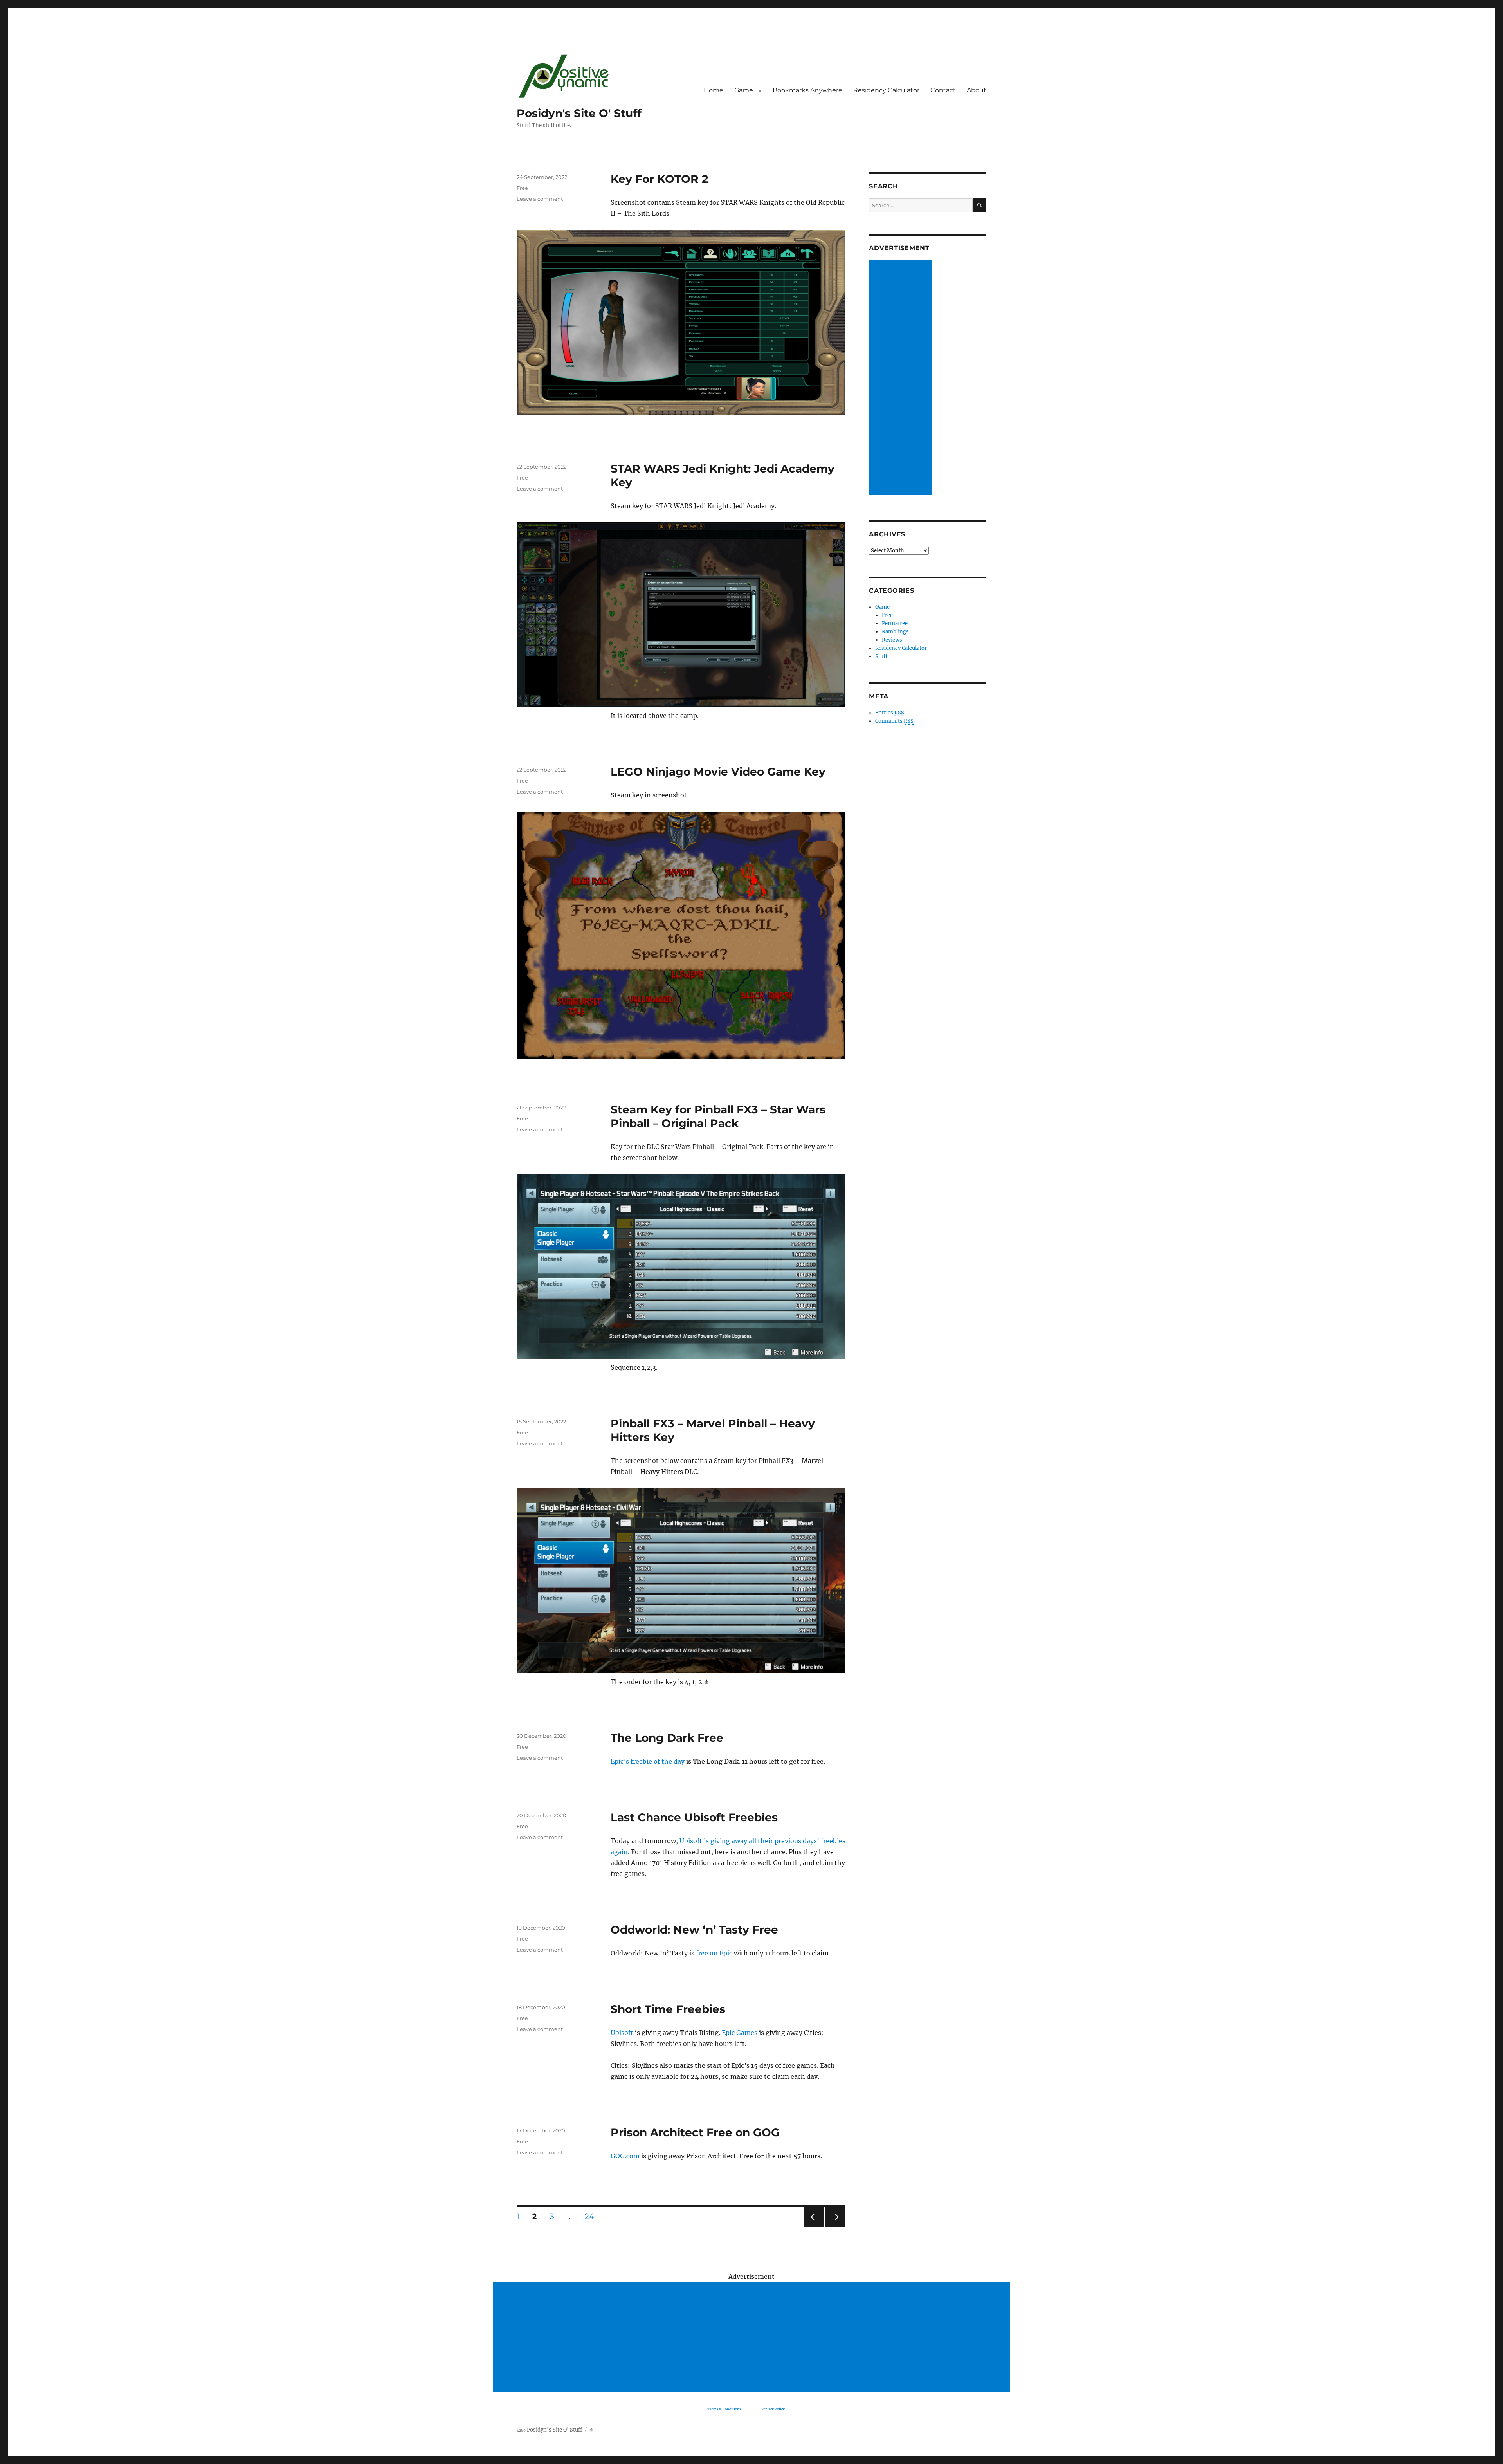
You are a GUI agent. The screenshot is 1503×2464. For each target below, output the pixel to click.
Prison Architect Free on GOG (695, 2132)
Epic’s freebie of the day (648, 1761)
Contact (943, 90)
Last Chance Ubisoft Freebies (694, 1817)
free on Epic (714, 1953)
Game (744, 90)
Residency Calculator (886, 90)
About (977, 90)
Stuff (881, 656)
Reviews (892, 640)
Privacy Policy (773, 2409)
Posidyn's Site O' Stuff (579, 113)
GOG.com (625, 2156)
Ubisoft (622, 2033)
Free (522, 188)
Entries (890, 713)
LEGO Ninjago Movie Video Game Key (718, 772)
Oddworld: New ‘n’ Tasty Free (694, 1930)
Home (714, 90)
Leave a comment (540, 199)
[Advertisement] (901, 379)
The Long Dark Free (667, 1738)
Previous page (814, 2227)
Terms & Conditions (724, 2409)
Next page (835, 2227)
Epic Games (740, 2033)
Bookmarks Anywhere (807, 90)
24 (592, 2216)
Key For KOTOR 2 (660, 179)
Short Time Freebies (668, 2009)
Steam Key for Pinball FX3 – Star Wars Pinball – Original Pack (718, 1116)
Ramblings (895, 632)
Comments (894, 721)
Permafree (895, 623)
